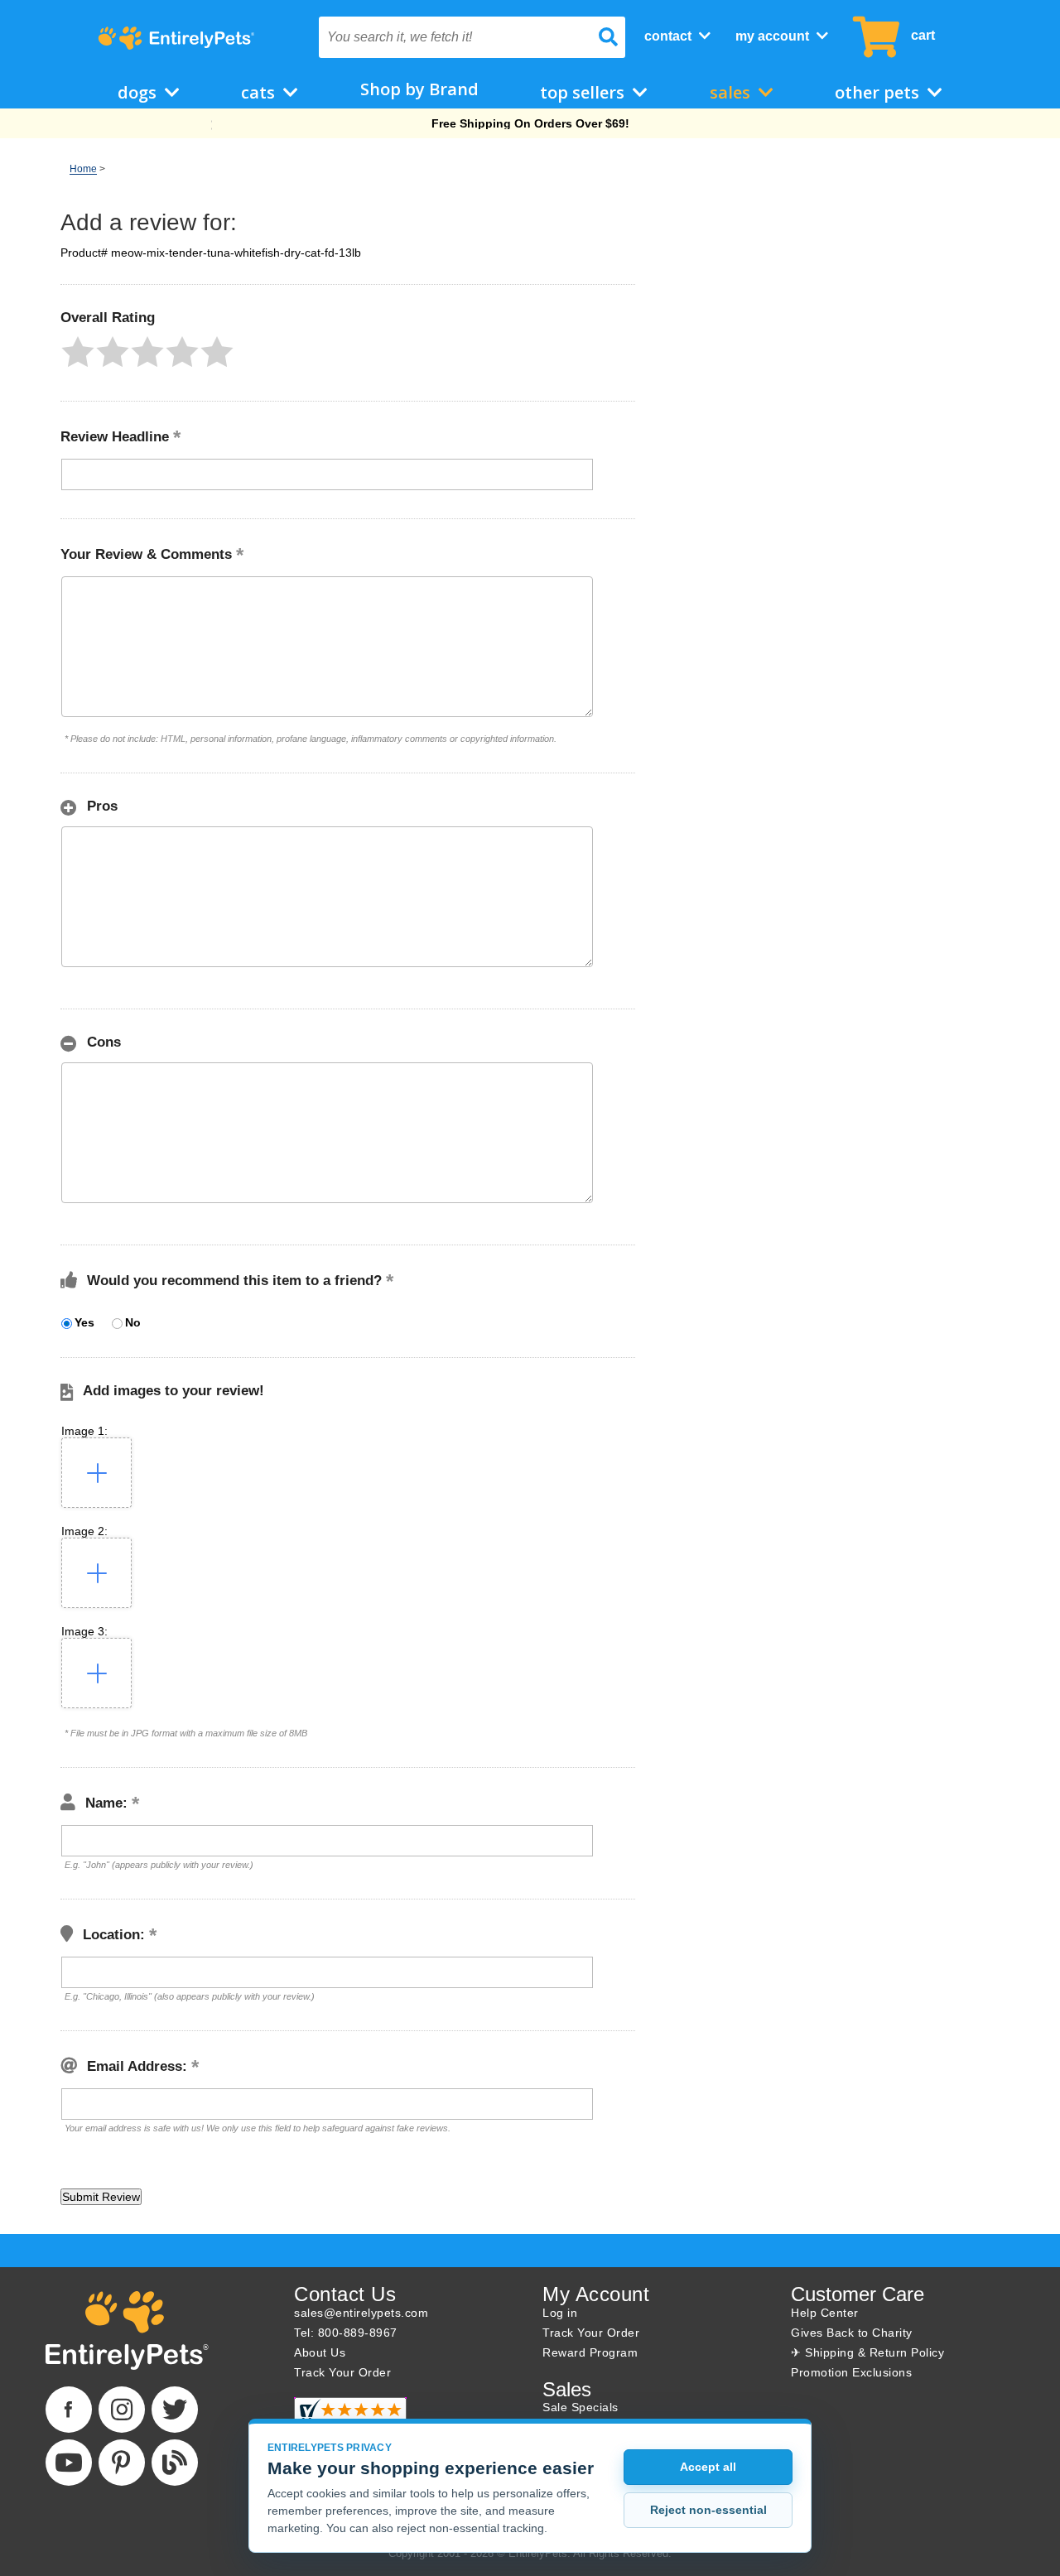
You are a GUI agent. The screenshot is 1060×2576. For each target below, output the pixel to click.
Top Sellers (584, 92)
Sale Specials (581, 2407)
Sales (732, 92)
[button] (78, 352)
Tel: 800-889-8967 (346, 2333)
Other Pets (879, 92)
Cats (260, 92)
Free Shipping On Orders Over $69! (530, 123)
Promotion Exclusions (851, 2372)
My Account (774, 36)
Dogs (139, 92)
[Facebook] (69, 2410)
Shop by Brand (419, 89)
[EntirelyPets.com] (176, 38)
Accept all (708, 2467)
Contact (670, 36)
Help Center (825, 2313)
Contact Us (345, 2294)
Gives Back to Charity (852, 2333)
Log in (560, 2313)
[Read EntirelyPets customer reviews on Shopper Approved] (350, 2417)
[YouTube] (69, 2463)
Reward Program (590, 2352)
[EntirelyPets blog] (175, 2463)
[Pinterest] (122, 2463)
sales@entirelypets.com (361, 2313)
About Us (320, 2352)
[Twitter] (175, 2410)
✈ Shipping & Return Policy (867, 2352)
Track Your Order (342, 2372)
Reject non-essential (708, 2510)
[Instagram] (122, 2410)
